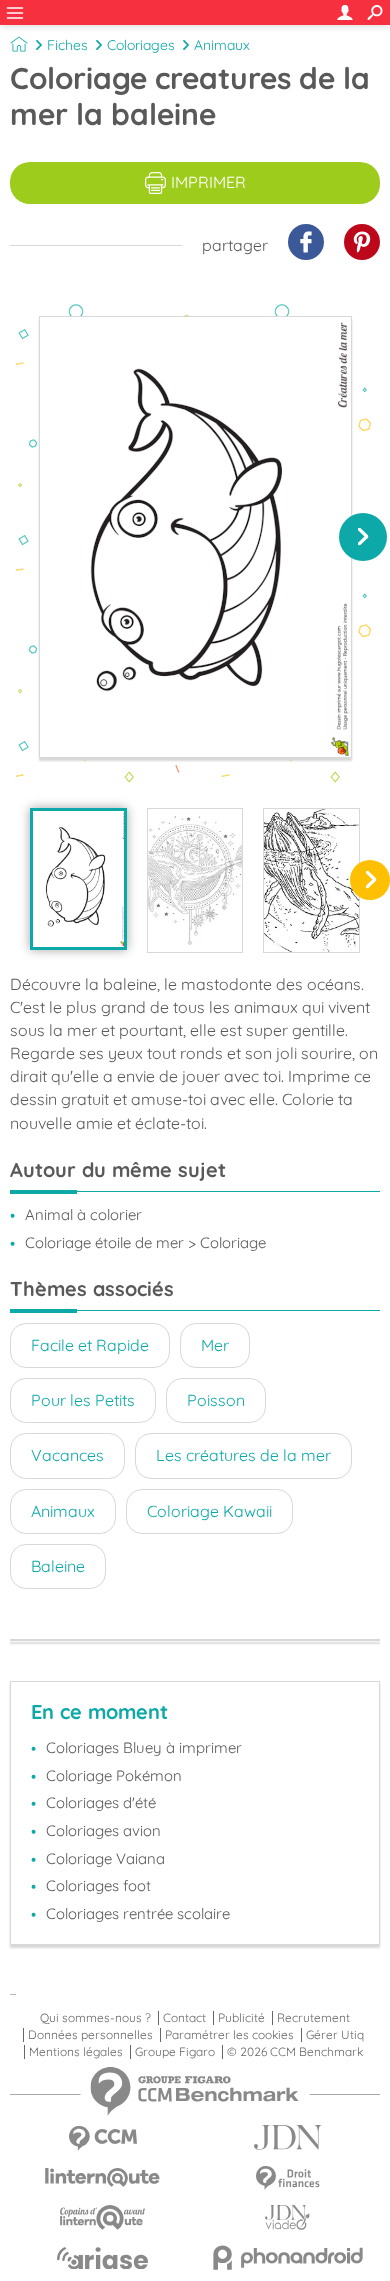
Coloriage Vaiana (105, 1858)
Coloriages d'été (101, 1802)
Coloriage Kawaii (209, 1511)
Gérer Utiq (335, 2035)
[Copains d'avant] (102, 2217)
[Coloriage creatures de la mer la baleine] (78, 879)
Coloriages (141, 45)
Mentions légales (76, 2052)
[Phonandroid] (287, 2257)
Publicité (241, 2018)
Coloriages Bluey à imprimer (144, 1747)
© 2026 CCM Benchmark (295, 2052)
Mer (215, 1345)
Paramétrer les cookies (229, 2035)
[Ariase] (102, 2258)
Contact (184, 2018)
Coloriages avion (103, 1830)
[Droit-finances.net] (287, 2178)
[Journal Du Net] (287, 2137)
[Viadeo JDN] (287, 2217)
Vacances (67, 1455)
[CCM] (102, 2138)
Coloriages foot (98, 1885)
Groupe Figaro (175, 2052)
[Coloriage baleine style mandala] (195, 880)
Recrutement (313, 2018)
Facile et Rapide (90, 1345)
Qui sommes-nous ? (95, 2018)
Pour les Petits (83, 1400)
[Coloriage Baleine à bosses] (311, 880)
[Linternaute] (102, 2177)
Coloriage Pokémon (114, 1775)
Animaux (222, 45)
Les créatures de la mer (243, 1455)
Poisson (216, 1400)
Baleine (58, 1566)
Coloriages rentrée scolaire (138, 1913)
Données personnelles (90, 2035)
